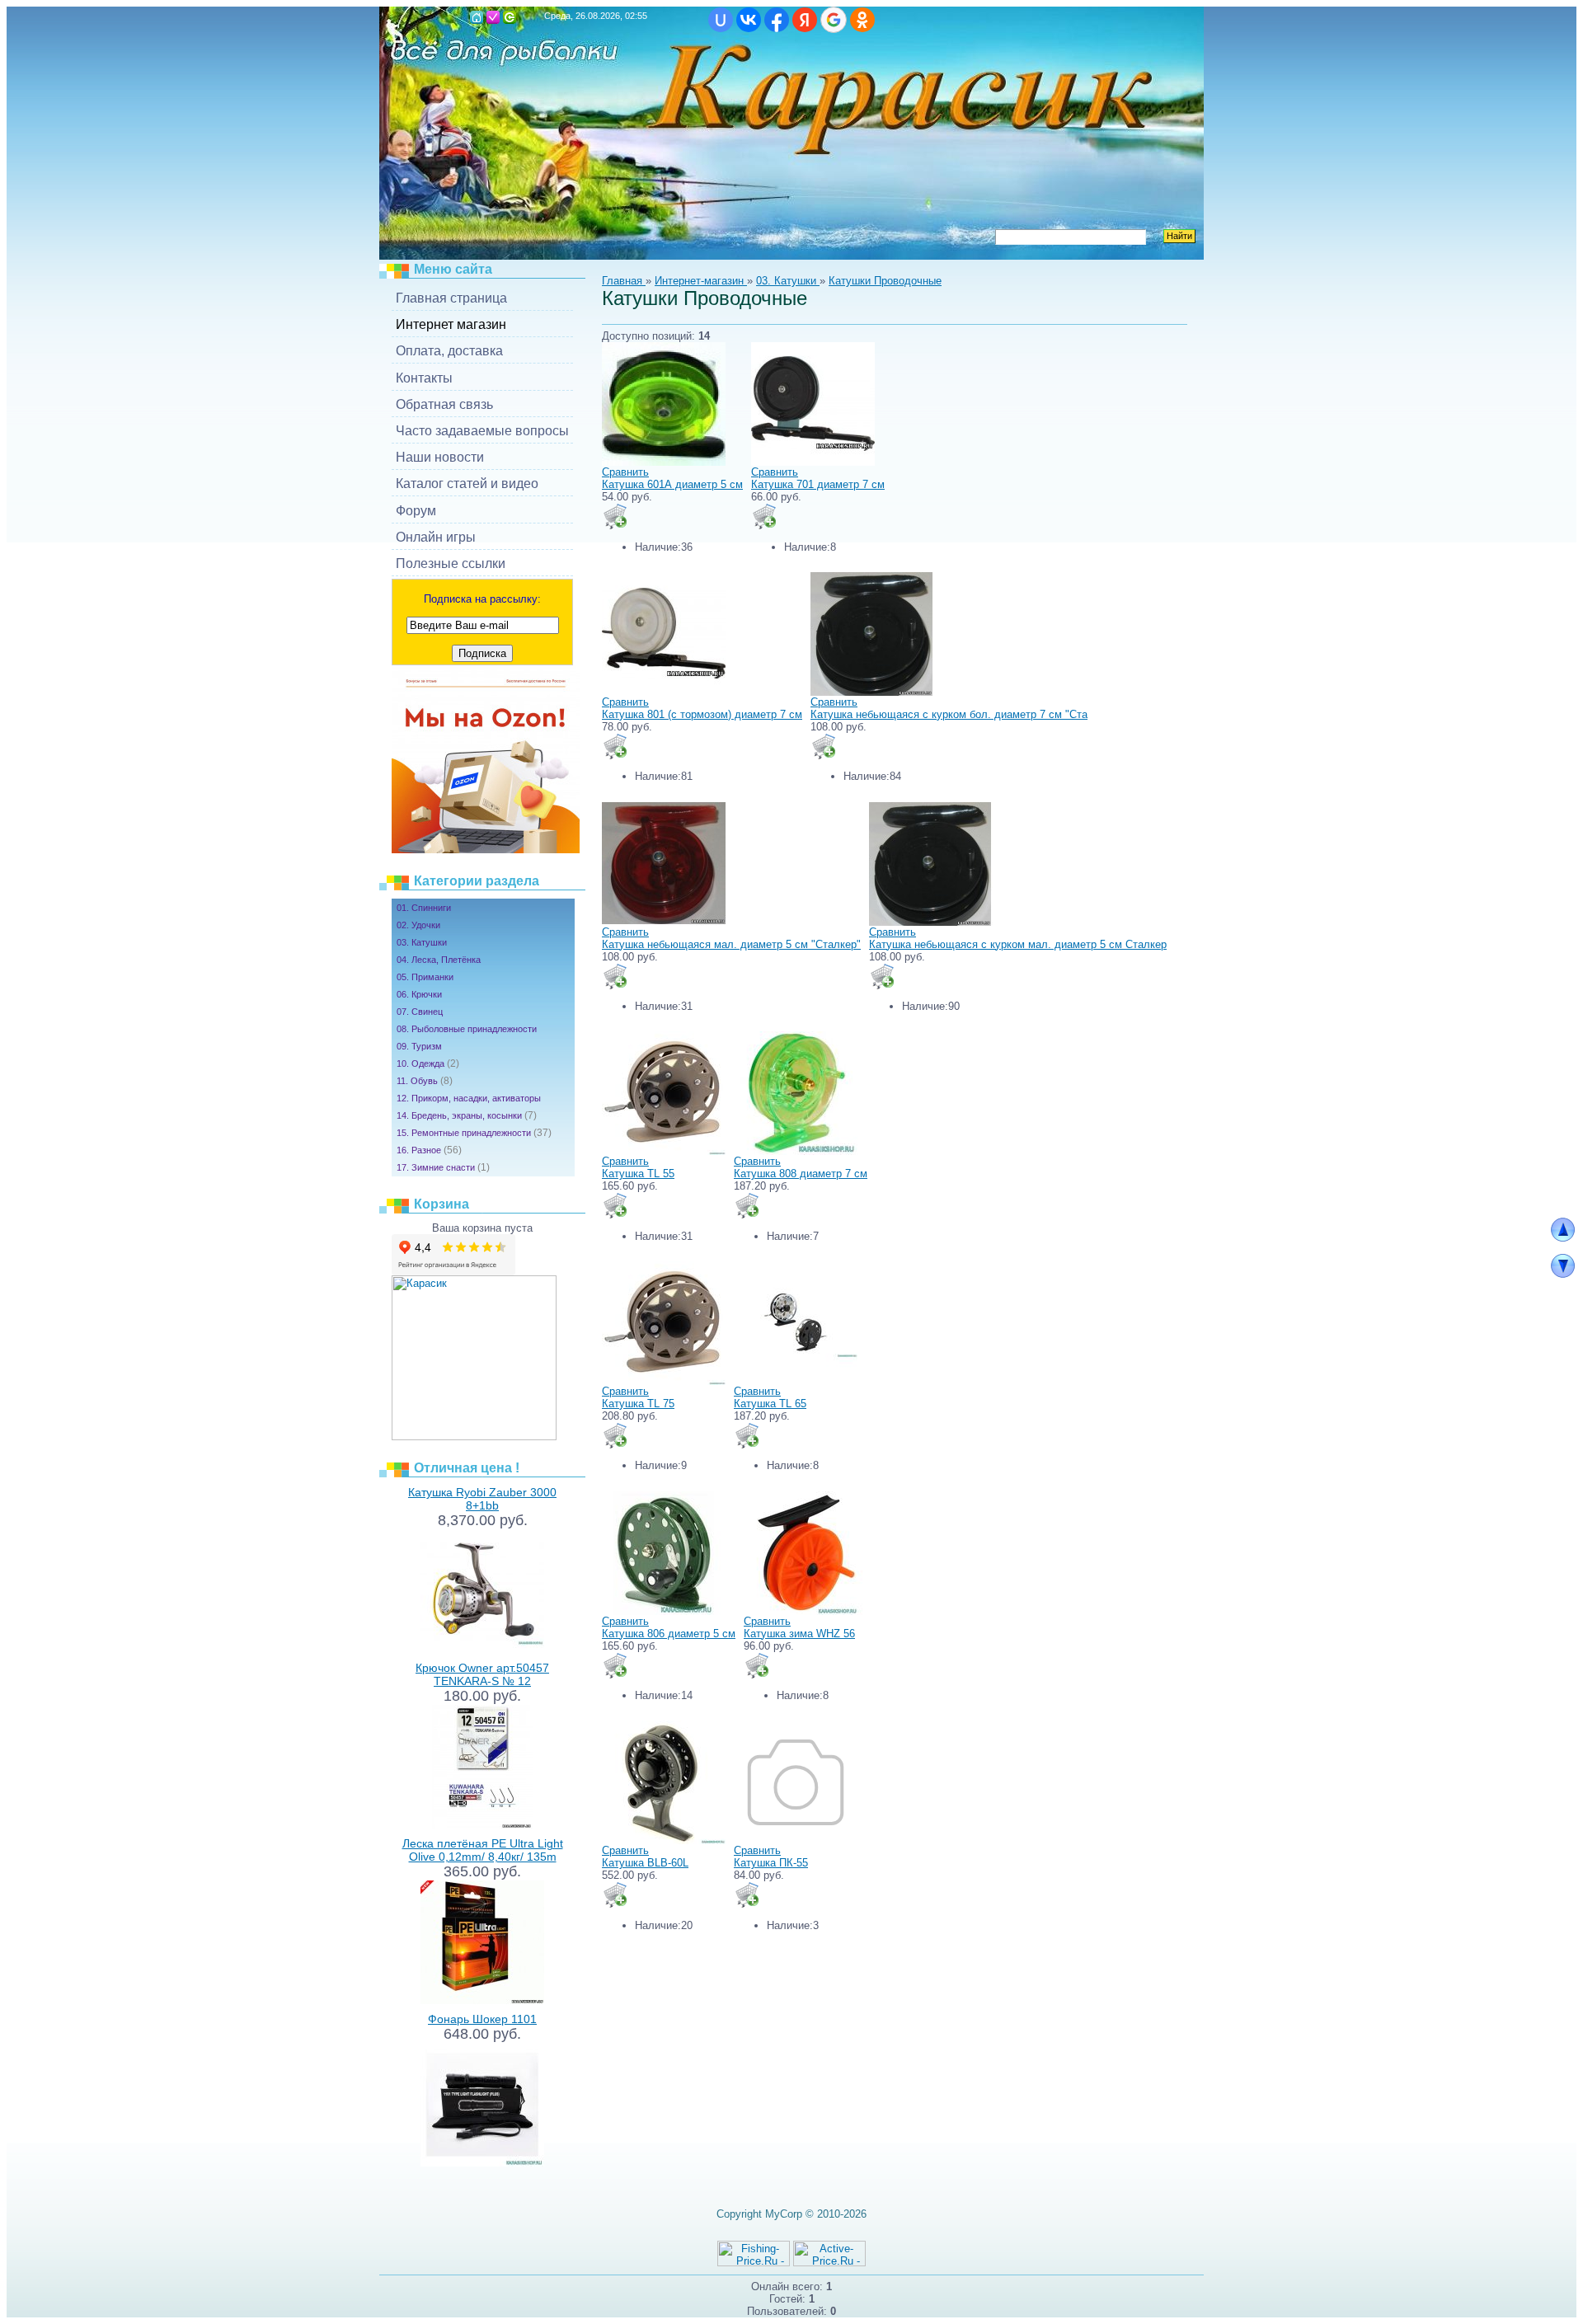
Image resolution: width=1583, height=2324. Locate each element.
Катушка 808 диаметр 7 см (801, 1174)
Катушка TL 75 (638, 1404)
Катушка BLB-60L (645, 1863)
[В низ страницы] (1563, 1274)
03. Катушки (422, 942)
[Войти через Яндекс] (805, 20)
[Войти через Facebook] (777, 20)
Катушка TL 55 (638, 1174)
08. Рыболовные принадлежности (467, 1029)
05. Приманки (425, 977)
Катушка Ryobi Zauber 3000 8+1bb (482, 1499)
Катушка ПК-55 (771, 1863)
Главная (477, 17)
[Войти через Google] (834, 20)
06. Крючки (419, 994)
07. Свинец (420, 1012)
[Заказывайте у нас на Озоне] (486, 850)
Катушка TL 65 (770, 1404)
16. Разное (429, 1150)
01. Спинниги (424, 908)
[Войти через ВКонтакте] (749, 20)
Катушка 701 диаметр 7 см (818, 484)
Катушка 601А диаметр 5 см (672, 484)
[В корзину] (615, 516)
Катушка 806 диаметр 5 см (669, 1634)
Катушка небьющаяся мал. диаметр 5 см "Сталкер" (731, 944)
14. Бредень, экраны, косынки (467, 1115)
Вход (510, 17)
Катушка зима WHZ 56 (799, 1634)
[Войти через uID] (721, 20)
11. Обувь (425, 1081)
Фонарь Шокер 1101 (482, 2019)
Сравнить (625, 472)
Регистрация (493, 17)
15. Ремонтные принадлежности (474, 1133)
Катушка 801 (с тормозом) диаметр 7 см (702, 714)
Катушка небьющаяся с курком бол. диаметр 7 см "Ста (949, 714)
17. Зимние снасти (443, 1167)
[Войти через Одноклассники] (862, 20)
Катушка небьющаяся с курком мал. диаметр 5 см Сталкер (1018, 944)
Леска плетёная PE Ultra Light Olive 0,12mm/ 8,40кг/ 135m (483, 1850)
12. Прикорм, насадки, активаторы (469, 1098)
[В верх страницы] (1563, 1238)
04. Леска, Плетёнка (439, 960)
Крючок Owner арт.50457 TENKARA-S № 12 (482, 1674)
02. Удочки (418, 925)
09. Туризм (419, 1046)
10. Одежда (428, 1063)
